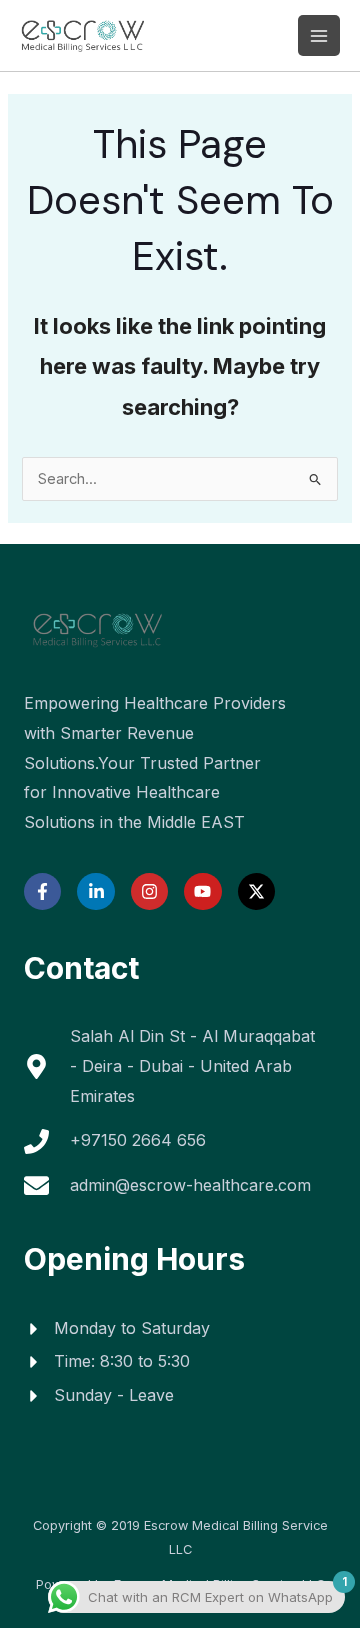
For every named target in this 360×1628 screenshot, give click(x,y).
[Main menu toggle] (319, 36)
